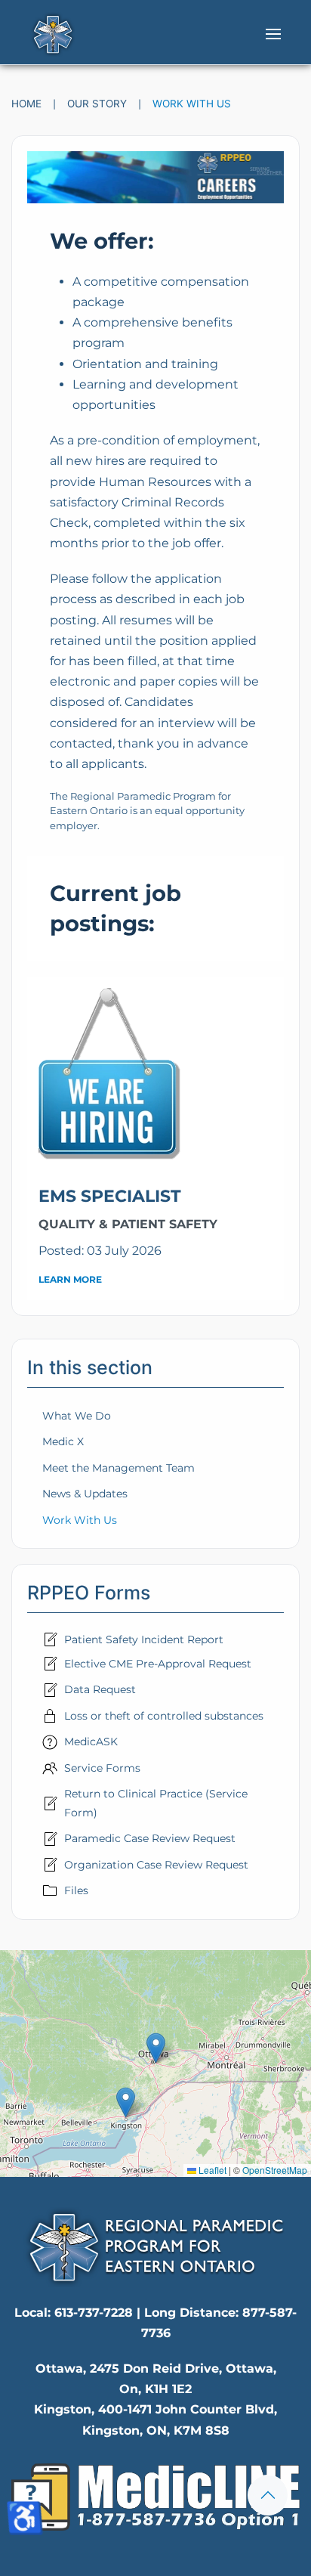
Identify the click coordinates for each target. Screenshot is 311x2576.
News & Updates (85, 1494)
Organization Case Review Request (156, 1865)
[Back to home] (53, 34)
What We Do (77, 1416)
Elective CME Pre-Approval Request (158, 1664)
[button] (273, 34)
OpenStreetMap (275, 2170)
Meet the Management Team (119, 1468)
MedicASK (91, 1742)
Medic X (63, 1441)
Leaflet (211, 2170)
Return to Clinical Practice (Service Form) (156, 1803)
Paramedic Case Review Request (150, 1838)
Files (76, 1890)
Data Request (100, 1689)
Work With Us (80, 1520)
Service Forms (102, 1768)
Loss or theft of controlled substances (164, 1716)
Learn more (70, 1279)
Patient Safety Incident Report (144, 1639)
